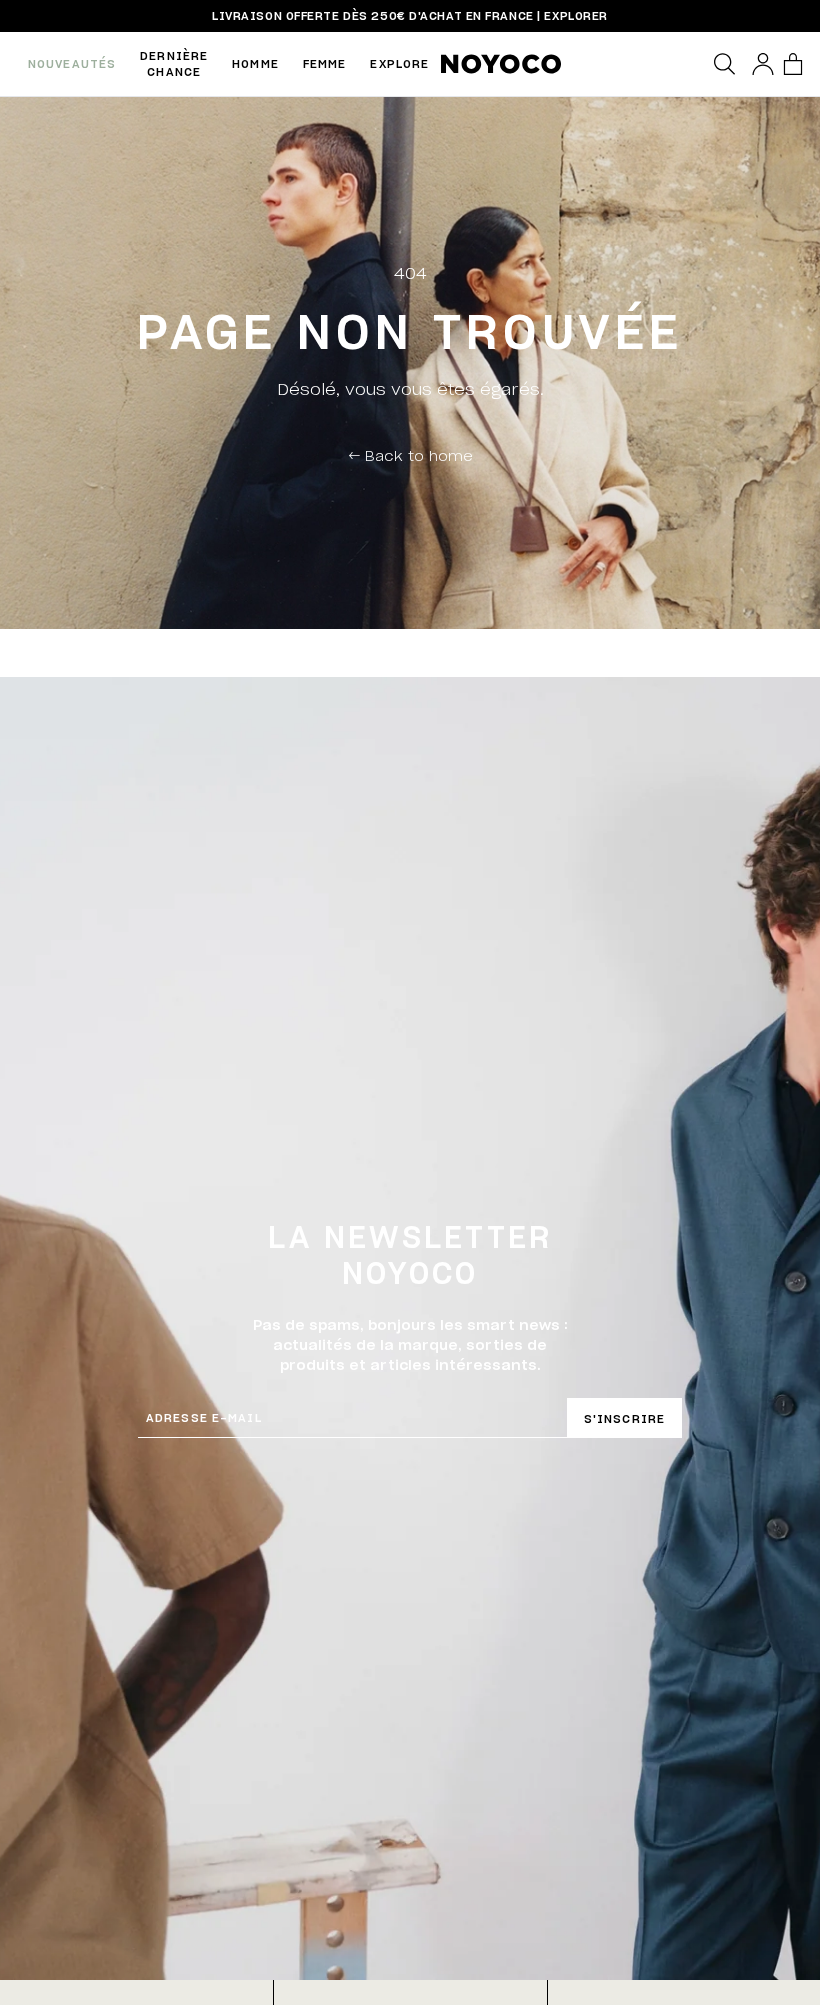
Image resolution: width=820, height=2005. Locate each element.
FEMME (325, 63)
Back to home (410, 455)
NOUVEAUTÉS (72, 63)
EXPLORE (399, 63)
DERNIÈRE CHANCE (174, 63)
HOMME (255, 63)
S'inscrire (624, 1418)
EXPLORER (575, 15)
